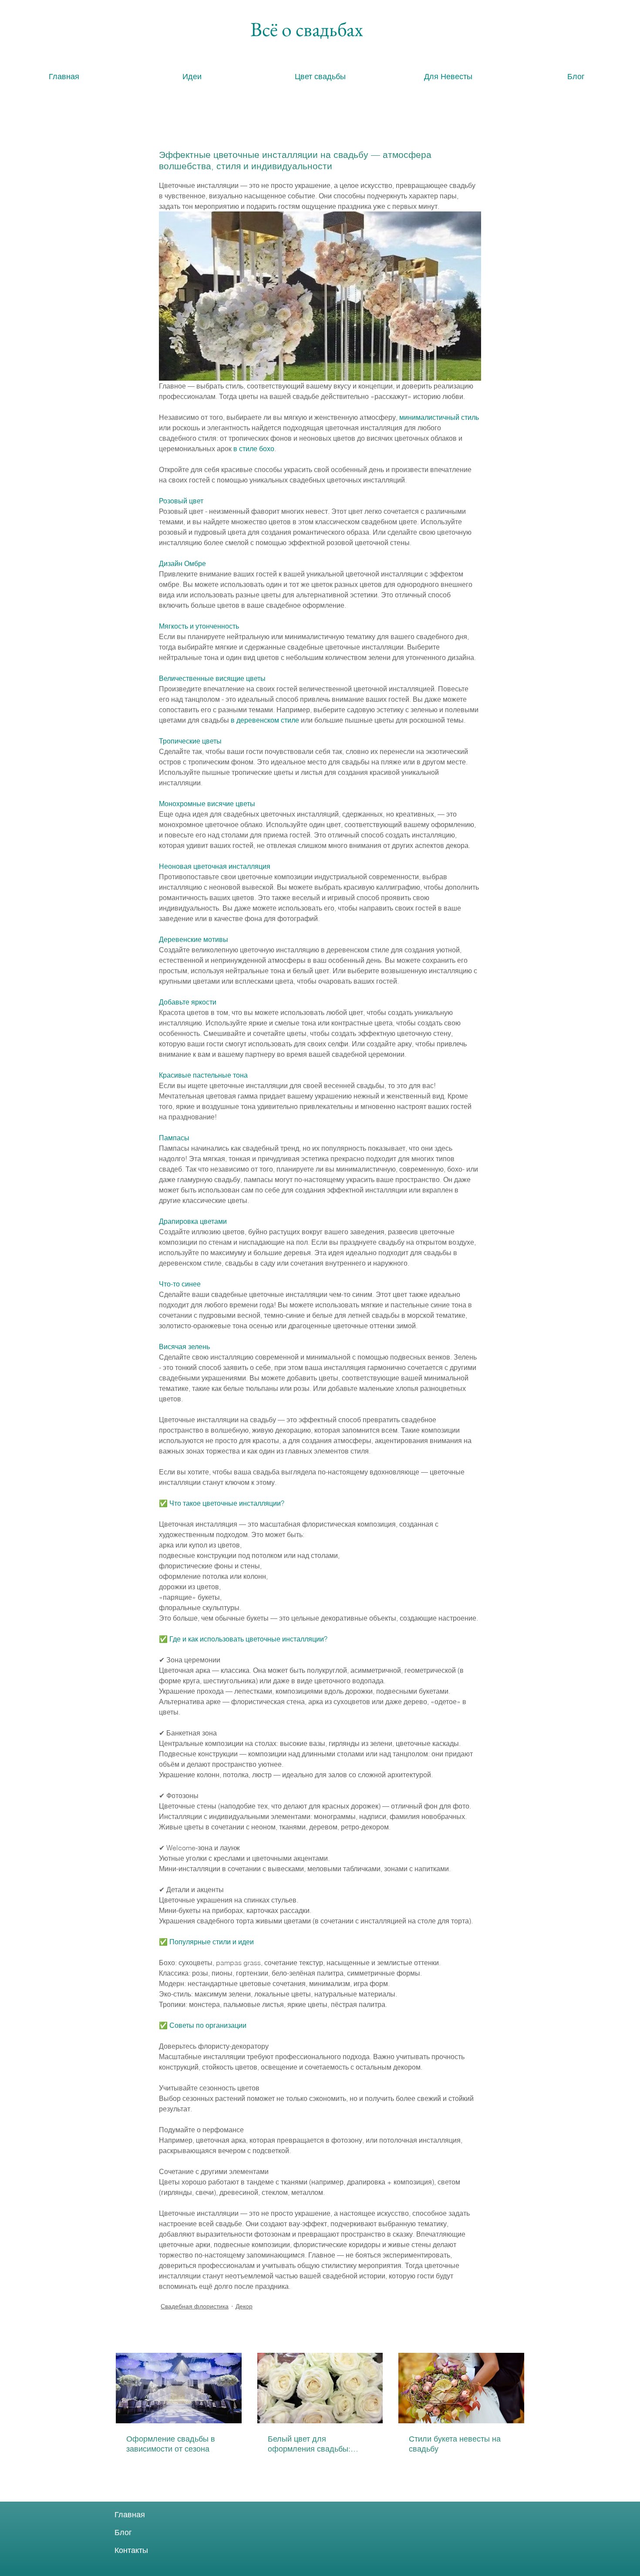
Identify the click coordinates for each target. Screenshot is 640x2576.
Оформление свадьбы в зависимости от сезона (171, 2444)
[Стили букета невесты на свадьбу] (461, 2388)
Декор (244, 2306)
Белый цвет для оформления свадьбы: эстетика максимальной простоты (311, 2444)
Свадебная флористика (195, 2306)
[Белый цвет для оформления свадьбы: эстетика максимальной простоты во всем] (320, 2388)
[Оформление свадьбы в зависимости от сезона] (179, 2388)
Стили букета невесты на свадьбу (455, 2444)
